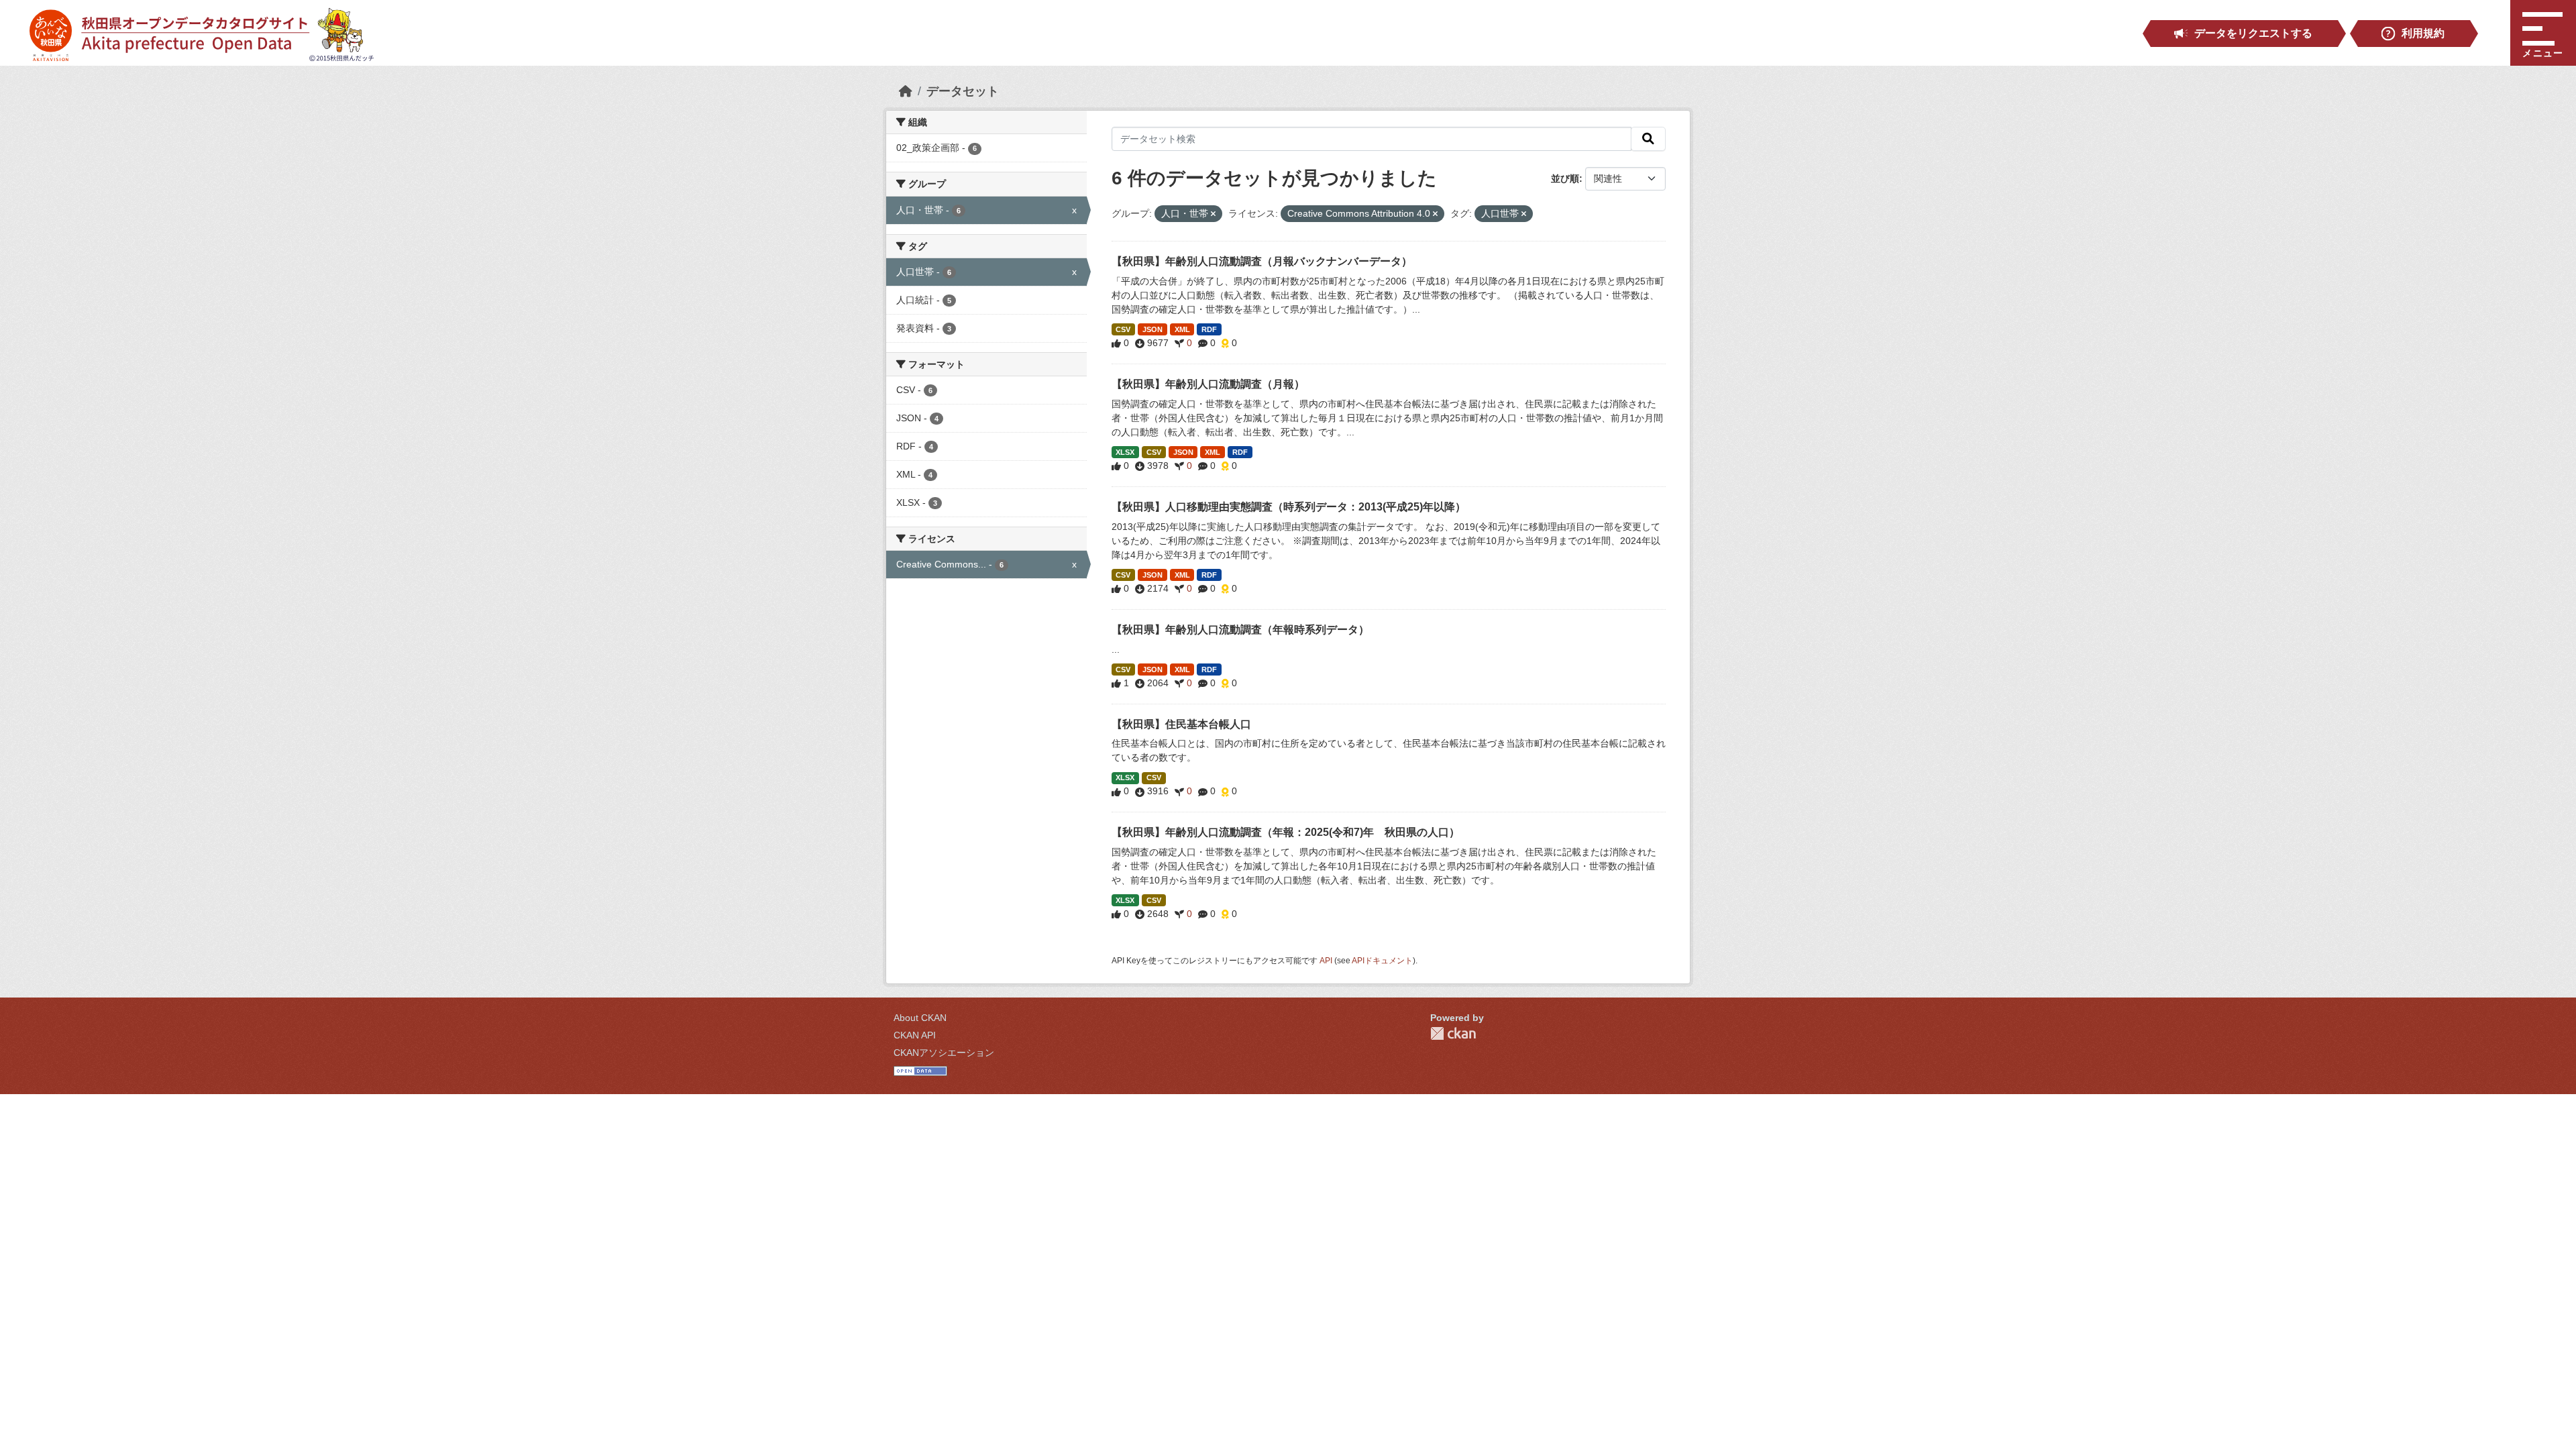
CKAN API (915, 1035)
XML (1182, 329)
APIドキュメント (1382, 961)
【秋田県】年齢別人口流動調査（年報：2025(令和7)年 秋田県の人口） (1286, 832)
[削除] (1213, 214)
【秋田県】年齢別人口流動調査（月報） (1208, 384)
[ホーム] (906, 91)
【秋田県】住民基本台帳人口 (1181, 724)
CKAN (1453, 1033)
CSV (1123, 329)
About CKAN (920, 1018)
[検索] (1648, 139)
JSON (1152, 329)
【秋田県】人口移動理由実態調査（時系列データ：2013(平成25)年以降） (1289, 507)
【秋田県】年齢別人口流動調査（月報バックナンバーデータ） (1262, 261)
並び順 (1565, 178)
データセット (963, 91)
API (1326, 961)
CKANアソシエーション (944, 1053)
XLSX (1125, 452)
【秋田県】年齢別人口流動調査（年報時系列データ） (1240, 630)
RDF (1209, 329)
